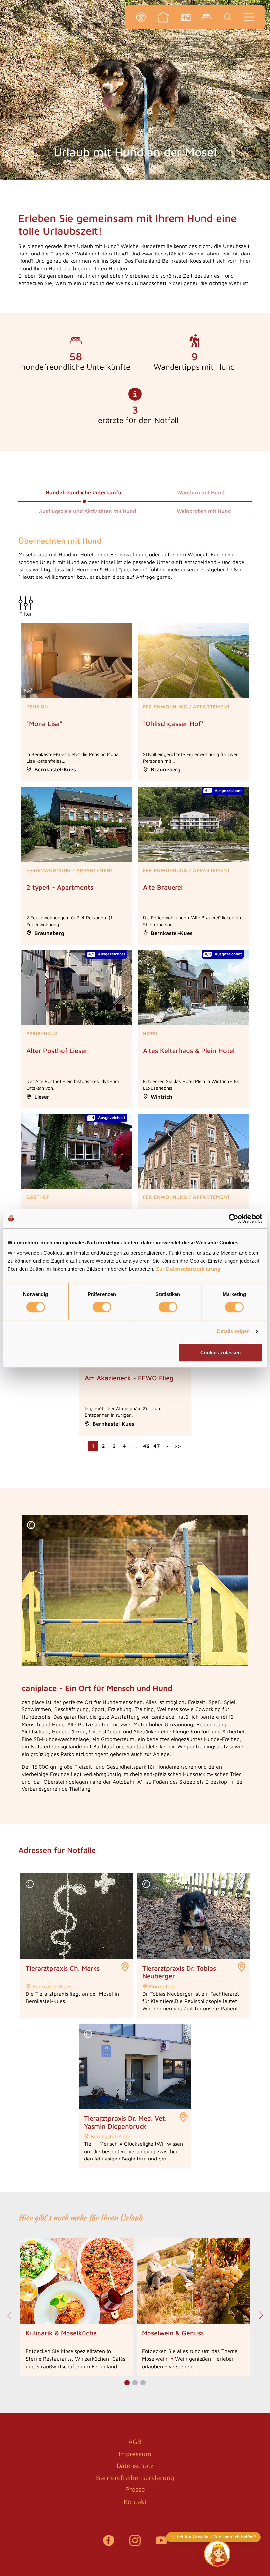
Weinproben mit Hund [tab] (204, 511)
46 (146, 1446)
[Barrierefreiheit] (141, 17)
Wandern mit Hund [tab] (201, 492)
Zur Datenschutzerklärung (188, 1269)
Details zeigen (233, 1331)
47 (157, 1446)
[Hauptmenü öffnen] (249, 17)
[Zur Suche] (228, 17)
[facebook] (109, 2544)
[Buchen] (207, 17)
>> (178, 1446)
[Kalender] (186, 17)
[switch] (102, 1307)
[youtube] (161, 2544)
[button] (9, 11)
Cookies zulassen (220, 1352)
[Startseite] (163, 17)
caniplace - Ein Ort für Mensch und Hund (97, 1688)
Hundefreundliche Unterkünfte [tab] (84, 492)
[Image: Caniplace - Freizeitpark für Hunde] (135, 1590)
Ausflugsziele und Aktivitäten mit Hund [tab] (88, 511)
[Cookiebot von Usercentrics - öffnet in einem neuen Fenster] (234, 1219)
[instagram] (135, 2544)
